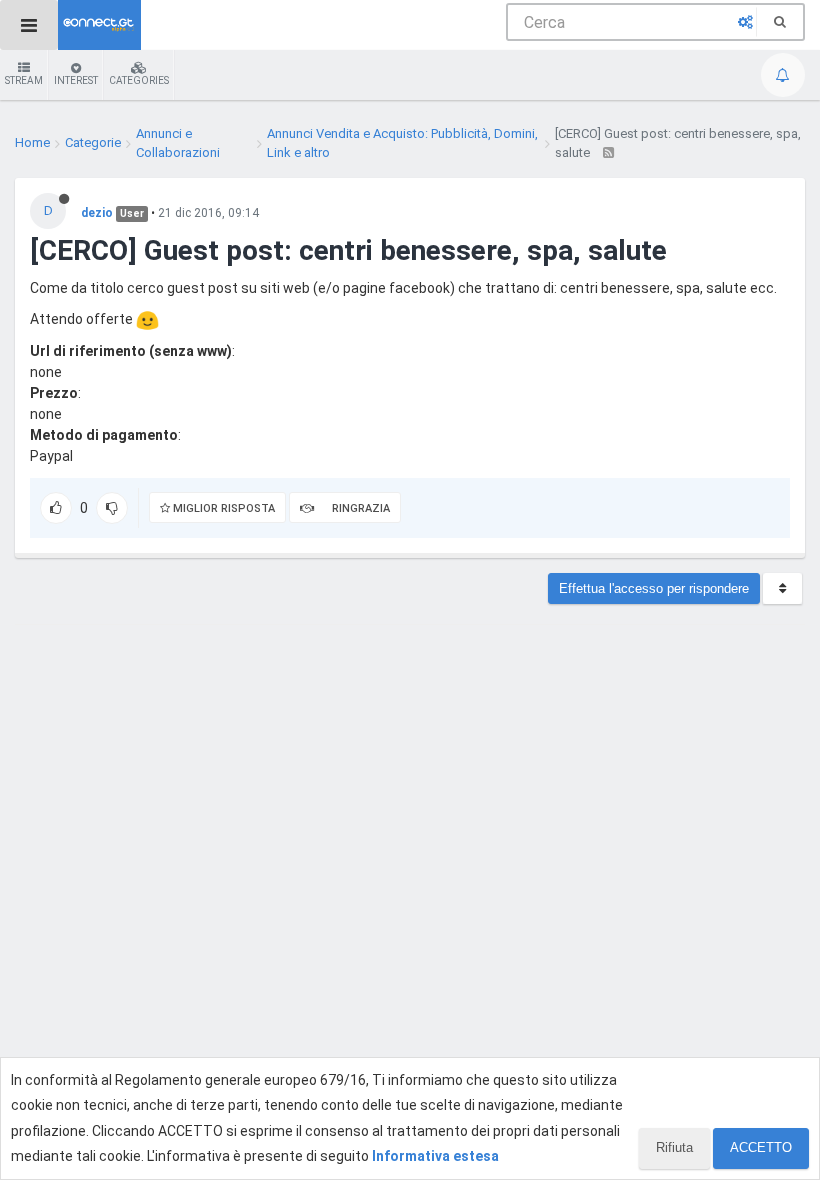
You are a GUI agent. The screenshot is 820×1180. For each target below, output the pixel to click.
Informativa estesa (435, 1156)
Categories (139, 80)
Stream (24, 80)
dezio (97, 213)
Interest (76, 80)
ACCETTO (761, 1147)
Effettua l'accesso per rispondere (654, 588)
